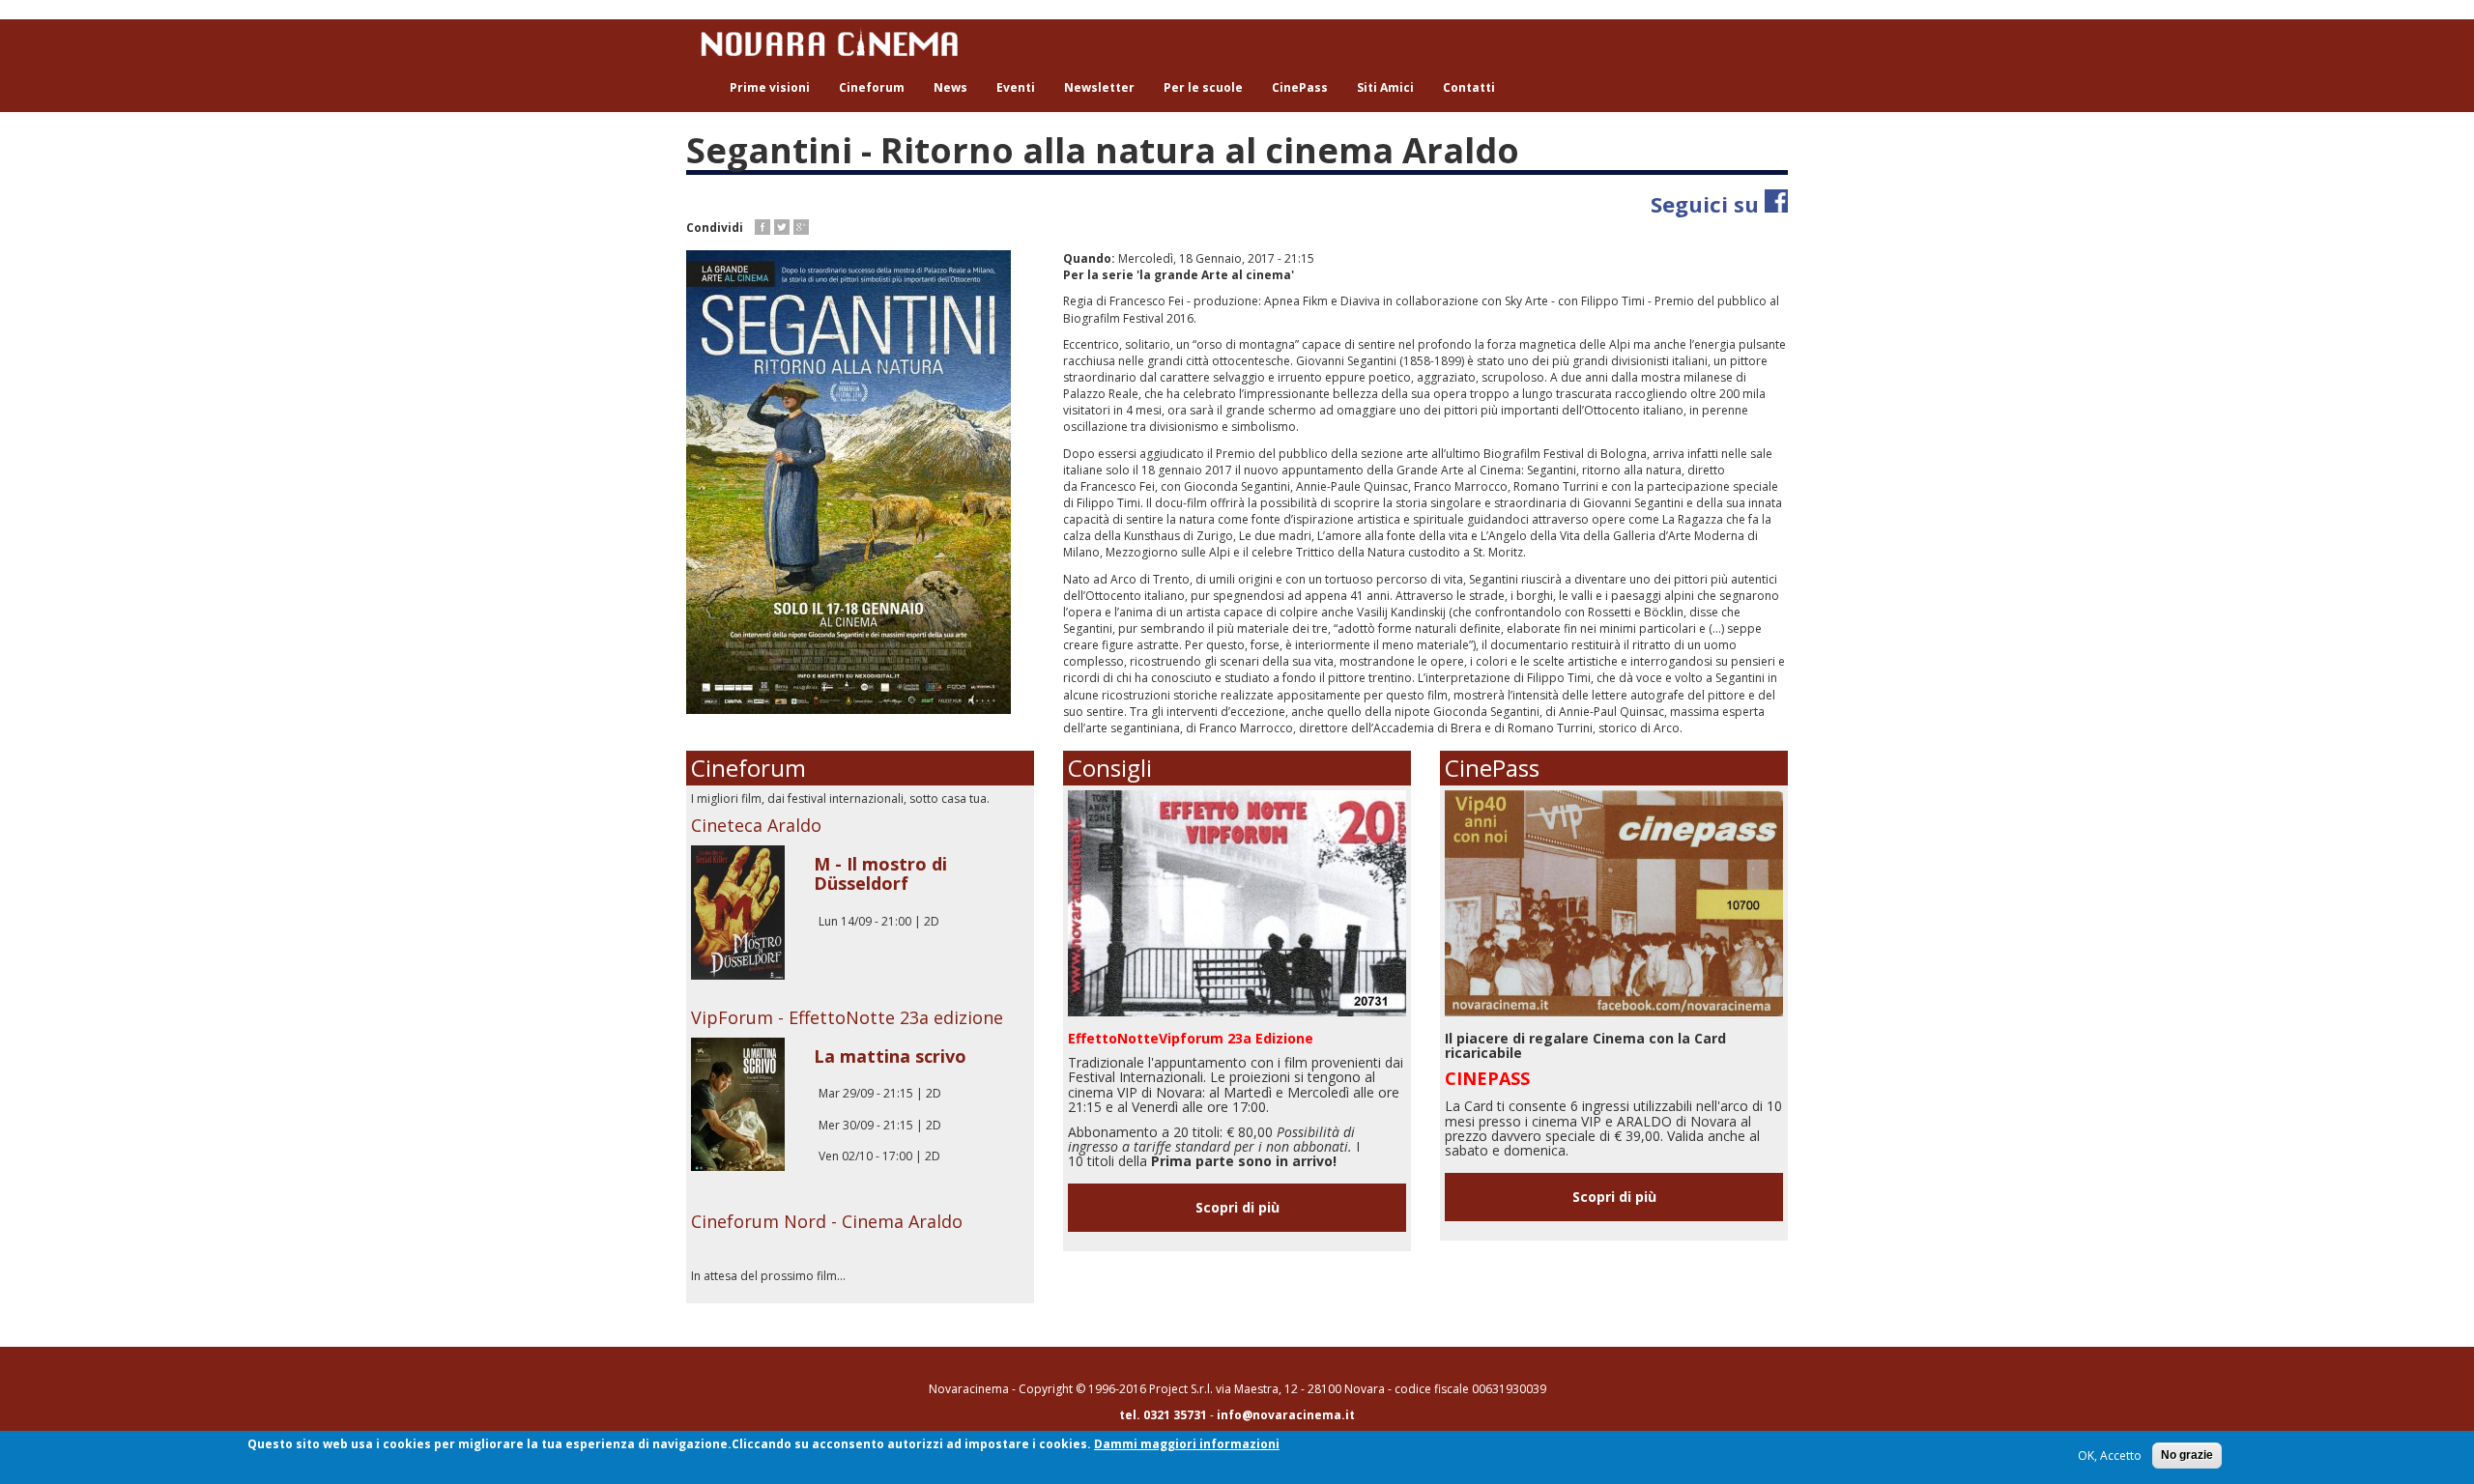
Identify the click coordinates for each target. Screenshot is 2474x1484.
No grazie (2187, 1455)
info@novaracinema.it (1286, 1415)
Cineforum (872, 87)
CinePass (1300, 87)
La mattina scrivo (890, 1056)
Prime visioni (770, 87)
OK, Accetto (2110, 1455)
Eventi (1016, 87)
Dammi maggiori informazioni (1187, 1444)
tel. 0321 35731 (1163, 1415)
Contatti (1469, 87)
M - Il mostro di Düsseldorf (880, 873)
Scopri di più (1237, 1207)
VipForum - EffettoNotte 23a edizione (847, 1017)
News (950, 87)
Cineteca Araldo (756, 825)
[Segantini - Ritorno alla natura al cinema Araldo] (860, 482)
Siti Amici (1385, 87)
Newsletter (1099, 87)
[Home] (836, 42)
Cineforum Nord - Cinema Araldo (827, 1221)
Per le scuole (1203, 87)
